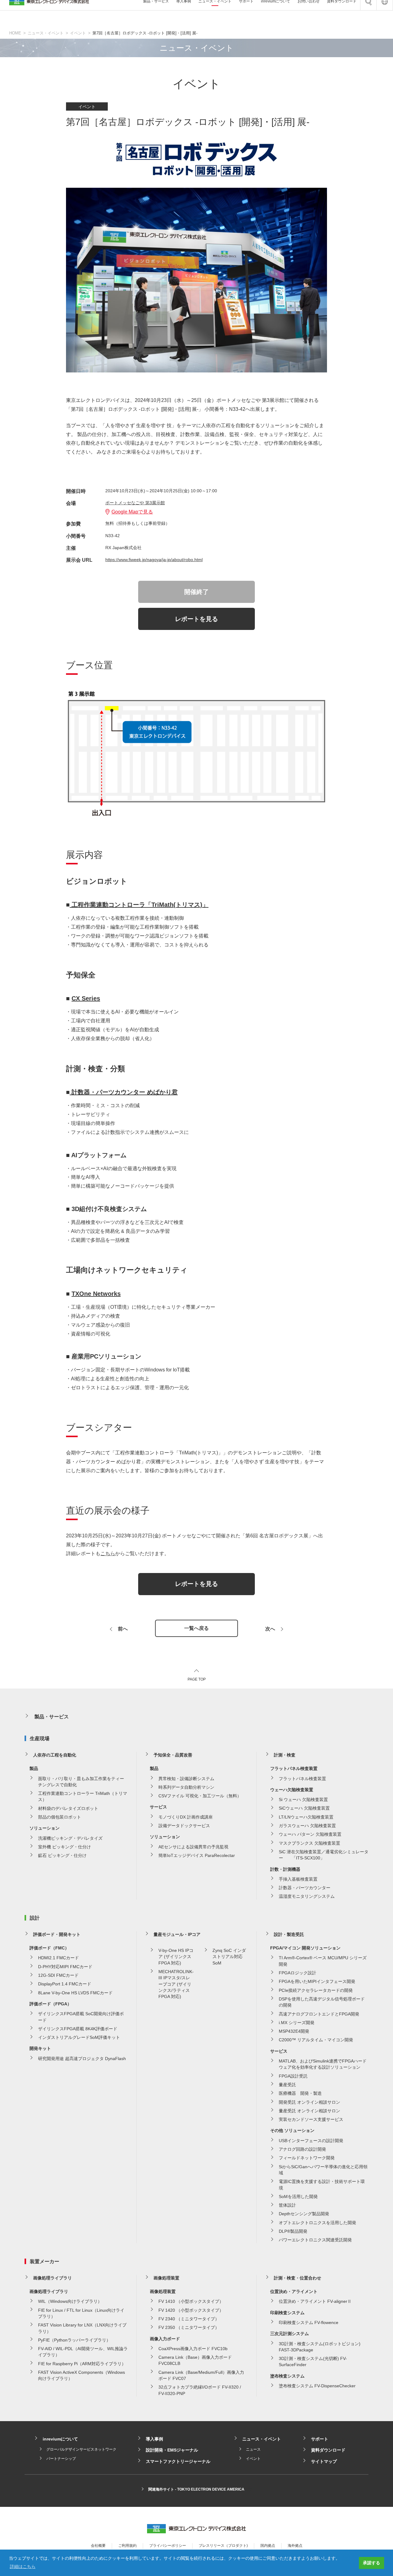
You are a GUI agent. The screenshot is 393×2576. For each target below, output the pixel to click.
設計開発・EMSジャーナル (172, 2450)
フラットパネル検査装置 (302, 1779)
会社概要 (98, 2546)
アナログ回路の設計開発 (302, 2149)
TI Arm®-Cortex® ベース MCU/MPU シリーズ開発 (323, 1961)
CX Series (86, 998)
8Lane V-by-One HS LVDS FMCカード (75, 1993)
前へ (123, 1629)
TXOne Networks (96, 1294)
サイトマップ (324, 2461)
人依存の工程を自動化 (55, 1755)
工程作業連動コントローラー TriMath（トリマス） (83, 1796)
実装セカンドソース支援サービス (311, 2119)
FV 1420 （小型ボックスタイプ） (191, 2310)
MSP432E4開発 (294, 2031)
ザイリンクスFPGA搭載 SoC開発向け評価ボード (81, 2017)
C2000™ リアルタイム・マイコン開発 (316, 2040)
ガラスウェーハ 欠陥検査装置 (307, 1826)
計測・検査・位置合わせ (298, 2278)
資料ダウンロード (328, 2450)
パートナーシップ (61, 2459)
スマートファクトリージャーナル (178, 2461)
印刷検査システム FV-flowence (309, 2322)
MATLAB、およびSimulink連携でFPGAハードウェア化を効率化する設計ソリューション (323, 2064)
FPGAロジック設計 (298, 1973)
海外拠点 (295, 2546)
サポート (320, 2439)
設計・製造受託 (289, 1934)
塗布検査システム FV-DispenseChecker (317, 2386)
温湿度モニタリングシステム (307, 1896)
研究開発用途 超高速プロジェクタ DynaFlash (82, 2059)
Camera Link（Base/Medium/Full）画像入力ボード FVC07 (201, 2375)
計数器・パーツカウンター (305, 1888)
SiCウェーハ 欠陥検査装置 (304, 1808)
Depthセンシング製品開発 (304, 2214)
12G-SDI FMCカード (58, 1975)
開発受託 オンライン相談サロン (309, 2102)
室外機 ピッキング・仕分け (64, 1847)
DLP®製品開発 (293, 2231)
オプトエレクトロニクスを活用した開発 (317, 2223)
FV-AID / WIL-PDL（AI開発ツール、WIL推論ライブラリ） (83, 2352)
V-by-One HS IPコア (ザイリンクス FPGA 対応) (176, 1957)
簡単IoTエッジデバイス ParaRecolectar (197, 1855)
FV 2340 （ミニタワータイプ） (189, 2319)
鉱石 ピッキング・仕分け (62, 1855)
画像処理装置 (166, 2278)
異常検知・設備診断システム (186, 1779)
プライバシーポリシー (168, 2546)
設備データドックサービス (184, 1826)
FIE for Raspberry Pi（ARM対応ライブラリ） (82, 2364)
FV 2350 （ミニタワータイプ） (189, 2327)
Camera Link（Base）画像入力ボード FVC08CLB (195, 2360)
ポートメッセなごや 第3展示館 (135, 503)
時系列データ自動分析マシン (186, 1787)
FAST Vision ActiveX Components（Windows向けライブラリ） (82, 2375)
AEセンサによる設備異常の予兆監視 (193, 1847)
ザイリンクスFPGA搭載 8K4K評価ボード (78, 2029)
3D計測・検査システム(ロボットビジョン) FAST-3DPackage (320, 2347)
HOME (15, 33)
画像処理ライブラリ (53, 2278)
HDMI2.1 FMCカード (58, 1958)
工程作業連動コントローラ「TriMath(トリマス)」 (139, 905)
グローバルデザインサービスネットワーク (81, 2449)
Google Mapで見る (132, 512)
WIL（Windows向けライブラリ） (70, 2301)
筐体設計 (287, 2205)
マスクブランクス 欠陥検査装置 (309, 1843)
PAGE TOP (197, 1679)
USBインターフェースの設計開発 (311, 2141)
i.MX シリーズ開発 (297, 2023)
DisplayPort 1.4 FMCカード (65, 1984)
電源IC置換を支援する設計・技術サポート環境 (322, 2185)
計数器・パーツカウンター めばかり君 (124, 1092)
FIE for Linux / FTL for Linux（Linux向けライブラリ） (81, 2313)
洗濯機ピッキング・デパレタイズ (70, 1838)
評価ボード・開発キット (57, 1934)
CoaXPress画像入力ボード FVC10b (193, 2349)
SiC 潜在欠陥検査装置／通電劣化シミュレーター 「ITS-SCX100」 (324, 1855)
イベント (78, 33)
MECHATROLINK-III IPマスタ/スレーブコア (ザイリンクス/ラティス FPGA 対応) (176, 1984)
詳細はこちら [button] (23, 2566)
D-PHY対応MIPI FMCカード (65, 1967)
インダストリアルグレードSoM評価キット (79, 2037)
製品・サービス (52, 1717)
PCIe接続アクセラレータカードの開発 (316, 1990)
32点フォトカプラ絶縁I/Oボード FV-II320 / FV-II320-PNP (200, 2390)
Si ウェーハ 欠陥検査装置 (303, 1799)
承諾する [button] (372, 2563)
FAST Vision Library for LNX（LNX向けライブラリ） (82, 2328)
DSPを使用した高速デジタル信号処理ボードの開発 (322, 2002)
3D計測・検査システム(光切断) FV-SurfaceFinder (313, 2362)
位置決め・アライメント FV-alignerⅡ (315, 2301)
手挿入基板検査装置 (298, 1879)
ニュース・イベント (46, 33)
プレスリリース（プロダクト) (223, 2546)
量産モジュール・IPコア (177, 1934)
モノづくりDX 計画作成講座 (186, 1817)
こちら (108, 1553)
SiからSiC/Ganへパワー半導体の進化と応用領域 (323, 2170)
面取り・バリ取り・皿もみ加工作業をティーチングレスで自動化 (81, 1782)
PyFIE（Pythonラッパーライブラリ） (74, 2340)
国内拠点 (268, 2546)
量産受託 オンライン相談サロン (309, 2111)
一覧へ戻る (196, 1628)
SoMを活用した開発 (298, 2196)
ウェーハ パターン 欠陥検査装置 (310, 1834)
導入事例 (154, 2439)
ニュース (253, 2449)
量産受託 (287, 2085)
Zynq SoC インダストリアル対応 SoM (229, 1957)
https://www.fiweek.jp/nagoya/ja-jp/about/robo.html (154, 560)
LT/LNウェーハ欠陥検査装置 (306, 1817)
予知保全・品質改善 (173, 1755)
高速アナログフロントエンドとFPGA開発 (319, 2014)
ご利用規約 (127, 2546)
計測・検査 (285, 1755)
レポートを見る (196, 619)
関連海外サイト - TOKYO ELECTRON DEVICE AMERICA (196, 2489)
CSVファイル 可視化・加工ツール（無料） (200, 1796)
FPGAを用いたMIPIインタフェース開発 (317, 1981)
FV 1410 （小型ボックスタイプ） (191, 2301)
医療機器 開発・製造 (300, 2093)
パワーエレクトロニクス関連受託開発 (315, 2240)
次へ (270, 1629)
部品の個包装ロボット (60, 1817)
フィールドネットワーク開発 (307, 2158)
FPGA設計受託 (293, 2076)
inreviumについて (60, 2439)
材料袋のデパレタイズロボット (68, 1808)
